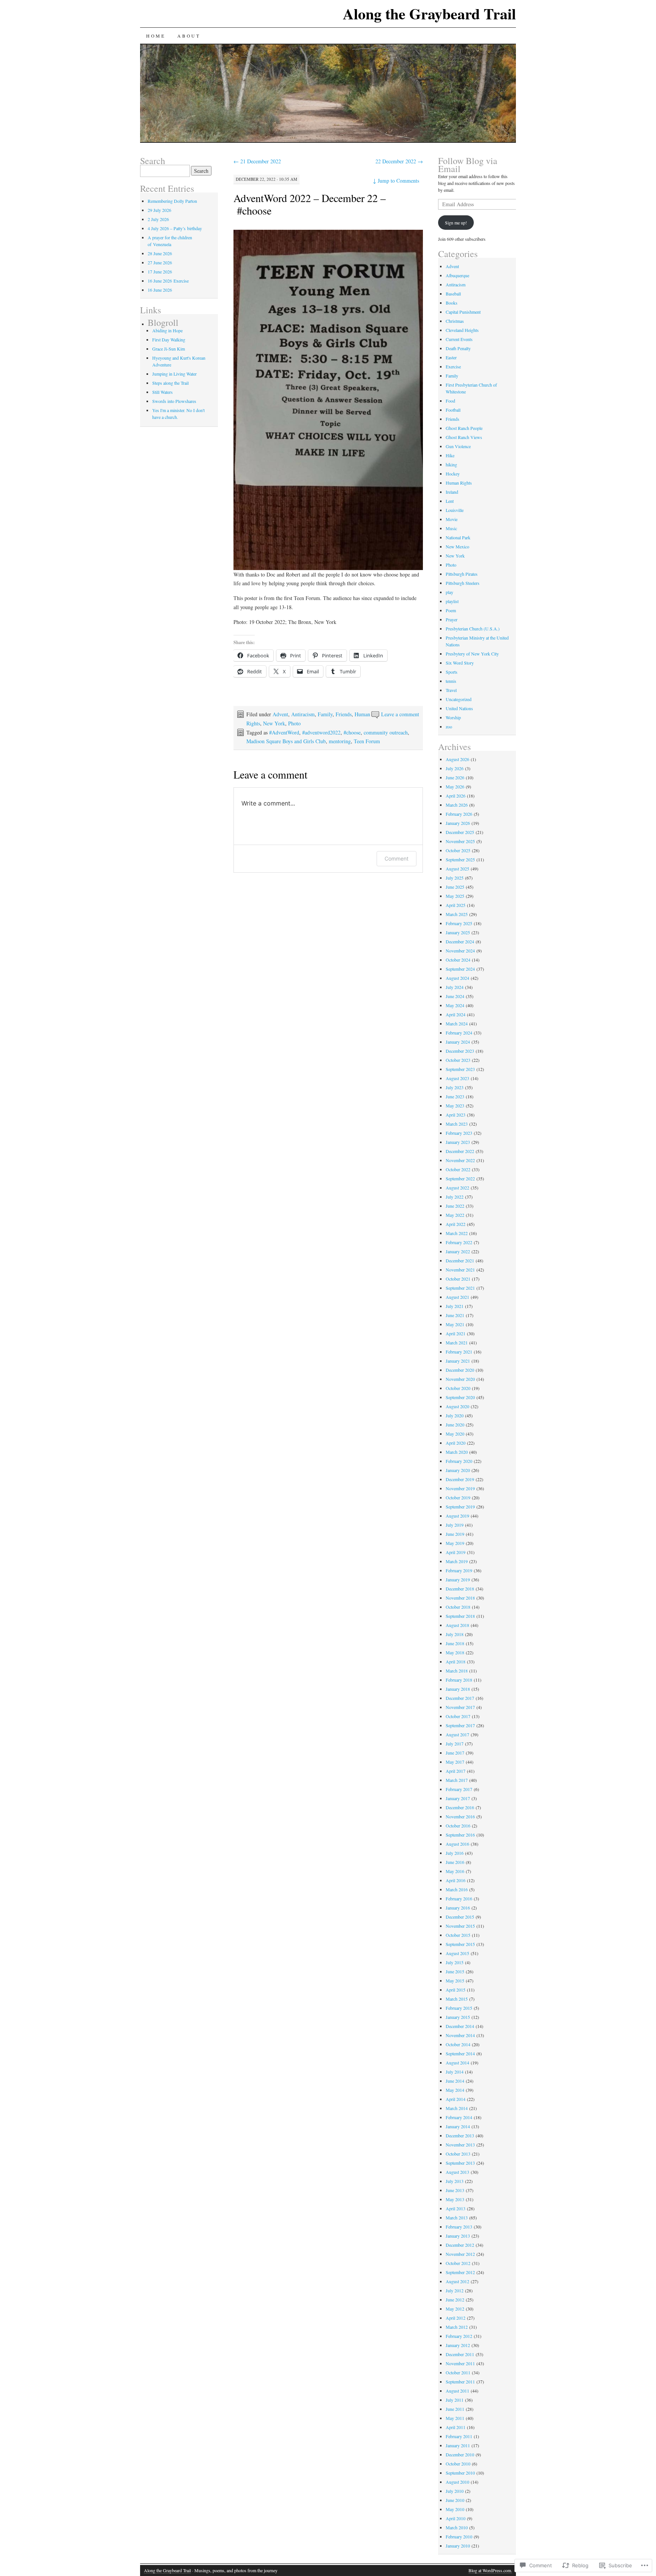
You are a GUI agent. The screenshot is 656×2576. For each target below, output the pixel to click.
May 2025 (455, 896)
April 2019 (456, 1552)
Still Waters (162, 392)
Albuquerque (457, 275)
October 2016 (458, 1826)
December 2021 (460, 1260)
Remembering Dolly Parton (172, 201)
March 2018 (457, 1671)
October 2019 (458, 1497)
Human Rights (459, 483)
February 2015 (459, 2008)
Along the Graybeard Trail (429, 13)
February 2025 (459, 923)
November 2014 (460, 2035)
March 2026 (457, 805)
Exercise (453, 366)
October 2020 (458, 1388)
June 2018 (455, 1643)
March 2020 (457, 1452)
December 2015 (460, 1917)
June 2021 (455, 1315)
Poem (451, 610)
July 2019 (455, 1525)
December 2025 (460, 832)
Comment (397, 858)
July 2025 (455, 878)
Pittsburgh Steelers (463, 583)
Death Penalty (458, 348)
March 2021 (457, 1342)
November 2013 (460, 2145)
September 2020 (460, 1397)
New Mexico (457, 546)
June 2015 (455, 1971)
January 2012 (458, 2345)
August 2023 (457, 1078)
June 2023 (455, 1096)
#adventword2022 (321, 732)
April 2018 (456, 1662)
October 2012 (458, 2263)
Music (451, 528)
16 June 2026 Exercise (168, 281)
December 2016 (460, 1807)
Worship (453, 717)
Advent (280, 714)
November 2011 (460, 2363)
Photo (294, 723)
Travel (451, 690)
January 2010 (458, 2546)
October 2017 (458, 1716)
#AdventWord (284, 732)
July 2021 (455, 1306)
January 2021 (458, 1361)
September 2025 (460, 859)
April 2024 (456, 1014)
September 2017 (460, 1725)
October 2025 (458, 850)
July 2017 (455, 1744)
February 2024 (459, 1033)
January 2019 (458, 1579)
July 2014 (455, 2072)
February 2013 (459, 2227)
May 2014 (455, 2090)
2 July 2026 (158, 219)
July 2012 (455, 2290)
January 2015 (458, 2017)
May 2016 (455, 1871)
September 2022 (460, 1178)
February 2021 (459, 1352)
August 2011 (457, 2391)
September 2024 (460, 969)
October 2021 (458, 1279)
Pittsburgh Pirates (462, 574)
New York (274, 723)
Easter (451, 357)
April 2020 (456, 1443)
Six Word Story (460, 663)
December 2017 (460, 1698)
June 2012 (455, 2300)
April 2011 (456, 2427)
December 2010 (460, 2454)
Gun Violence (458, 446)
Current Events (459, 339)
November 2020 (460, 1379)
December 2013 (460, 2135)
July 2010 (455, 2491)
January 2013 (458, 2236)
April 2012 (456, 2318)
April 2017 (456, 1771)
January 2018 (458, 1689)
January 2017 (458, 1798)
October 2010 (458, 2464)
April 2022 (456, 1224)
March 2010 (457, 2527)
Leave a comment (400, 714)
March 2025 (457, 914)
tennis (451, 681)
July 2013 (455, 2181)
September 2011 (460, 2382)
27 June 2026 (160, 262)
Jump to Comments (396, 181)
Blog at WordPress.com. (490, 2570)
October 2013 (458, 2154)
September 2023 (460, 1069)
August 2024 (457, 978)
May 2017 (455, 1762)
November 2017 (460, 1707)
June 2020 (455, 1425)
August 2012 (457, 2281)
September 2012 (460, 2272)
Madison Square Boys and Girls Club (286, 741)
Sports (452, 672)
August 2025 (457, 869)
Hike (450, 455)
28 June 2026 (160, 253)
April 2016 (456, 1880)
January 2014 (458, 2126)
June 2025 (455, 887)
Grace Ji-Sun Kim (169, 349)
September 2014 (460, 2053)
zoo (449, 727)
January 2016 (458, 1908)
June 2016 (455, 1862)
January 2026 (458, 823)
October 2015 (458, 1935)
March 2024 (457, 1023)
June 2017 (455, 1753)
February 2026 (459, 814)
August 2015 (457, 1953)
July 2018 (455, 1634)
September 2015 (460, 1944)
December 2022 (460, 1151)
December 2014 (460, 2026)
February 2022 (459, 1242)
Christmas (455, 321)
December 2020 (460, 1370)
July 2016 (455, 1853)
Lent (450, 501)
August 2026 (457, 759)
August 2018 (457, 1625)
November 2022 (460, 1160)
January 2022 (458, 1251)
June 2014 (455, 2081)
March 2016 (457, 1889)
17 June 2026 (160, 272)
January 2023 (458, 1142)
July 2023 (455, 1087)
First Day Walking (169, 340)
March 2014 (457, 2108)
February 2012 (459, 2336)
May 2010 (455, 2509)
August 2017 (457, 1734)
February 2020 (459, 1461)
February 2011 (459, 2436)
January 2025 (458, 932)
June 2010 (455, 2500)
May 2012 (455, 2309)
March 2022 (457, 1233)
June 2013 (455, 2190)
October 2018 (458, 1607)
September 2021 (460, 1288)
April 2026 (456, 796)
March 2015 (457, 1999)
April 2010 (456, 2518)
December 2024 (460, 941)
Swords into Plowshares (174, 401)
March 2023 (457, 1124)
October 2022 (458, 1169)
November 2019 (460, 1488)
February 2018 (459, 1680)
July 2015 (455, 1962)
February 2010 (459, 2537)
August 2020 (457, 1406)
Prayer (452, 619)
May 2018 (455, 1652)
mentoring (340, 741)
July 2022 (455, 1197)
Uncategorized (459, 699)
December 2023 (460, 1051)
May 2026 (455, 787)
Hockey (453, 474)
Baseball (453, 294)
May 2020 (455, 1434)
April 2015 (456, 1990)
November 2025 (460, 841)
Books (452, 303)
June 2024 (455, 996)
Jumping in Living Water (174, 374)
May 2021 (455, 1324)
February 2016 (459, 1898)
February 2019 (459, 1570)
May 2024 (455, 1005)
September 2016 (460, 1835)
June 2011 (455, 2409)
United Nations (459, 708)
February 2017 (459, 1789)
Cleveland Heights (462, 330)
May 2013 (455, 2199)
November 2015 (460, 1926)
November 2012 (460, 2254)
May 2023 (455, 1106)
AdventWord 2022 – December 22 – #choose (310, 204)
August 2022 (457, 1188)
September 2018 (460, 1616)
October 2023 (458, 1060)
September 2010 (460, 2473)
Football (453, 410)
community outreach (386, 732)
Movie (452, 519)
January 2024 (458, 1042)
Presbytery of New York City (472, 654)
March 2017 (457, 1780)
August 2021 (457, 1297)
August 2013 (457, 2172)
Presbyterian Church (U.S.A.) (473, 629)
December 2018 (460, 1589)
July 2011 (455, 2400)
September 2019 (460, 1507)
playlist (452, 601)
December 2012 (460, 2245)
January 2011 (458, 2445)
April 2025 (456, 905)
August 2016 (457, 1844)
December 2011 (460, 2354)
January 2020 (458, 1470)
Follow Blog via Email (468, 165)
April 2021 (456, 1333)
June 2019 (455, 1534)
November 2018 (460, 1598)
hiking (451, 464)
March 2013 (457, 2217)
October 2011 (458, 2372)
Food (450, 401)
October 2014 (458, 2044)
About (189, 36)
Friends (344, 714)
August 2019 (457, 1516)
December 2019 (460, 1479)
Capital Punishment (463, 312)
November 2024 (460, 951)
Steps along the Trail (170, 383)
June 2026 (455, 777)
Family (325, 714)
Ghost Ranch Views (464, 437)
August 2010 (457, 2482)
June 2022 (455, 1206)
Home (156, 36)
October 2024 (458, 960)
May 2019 (455, 1543)
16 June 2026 (160, 290)
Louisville (455, 510)
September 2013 (460, 2163)
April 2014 (456, 2099)
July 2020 (455, 1415)
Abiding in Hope (167, 330)
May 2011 (455, 2418)
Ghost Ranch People (464, 428)
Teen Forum (367, 741)
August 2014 (457, 2063)
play (449, 592)
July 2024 (455, 987)
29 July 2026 (159, 210)
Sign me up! (456, 223)
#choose (352, 732)
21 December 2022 (257, 161)
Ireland (452, 492)
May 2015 (455, 1981)
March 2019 (457, 1561)
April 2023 (456, 1115)
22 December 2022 (399, 161)
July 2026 (455, 768)
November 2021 (460, 1270)
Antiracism (303, 714)
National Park (458, 537)
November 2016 (460, 1816)
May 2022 (455, 1215)
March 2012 (457, 2327)
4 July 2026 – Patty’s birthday (175, 228)
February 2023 (459, 1133)
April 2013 (456, 2208)
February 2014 (459, 2117)
